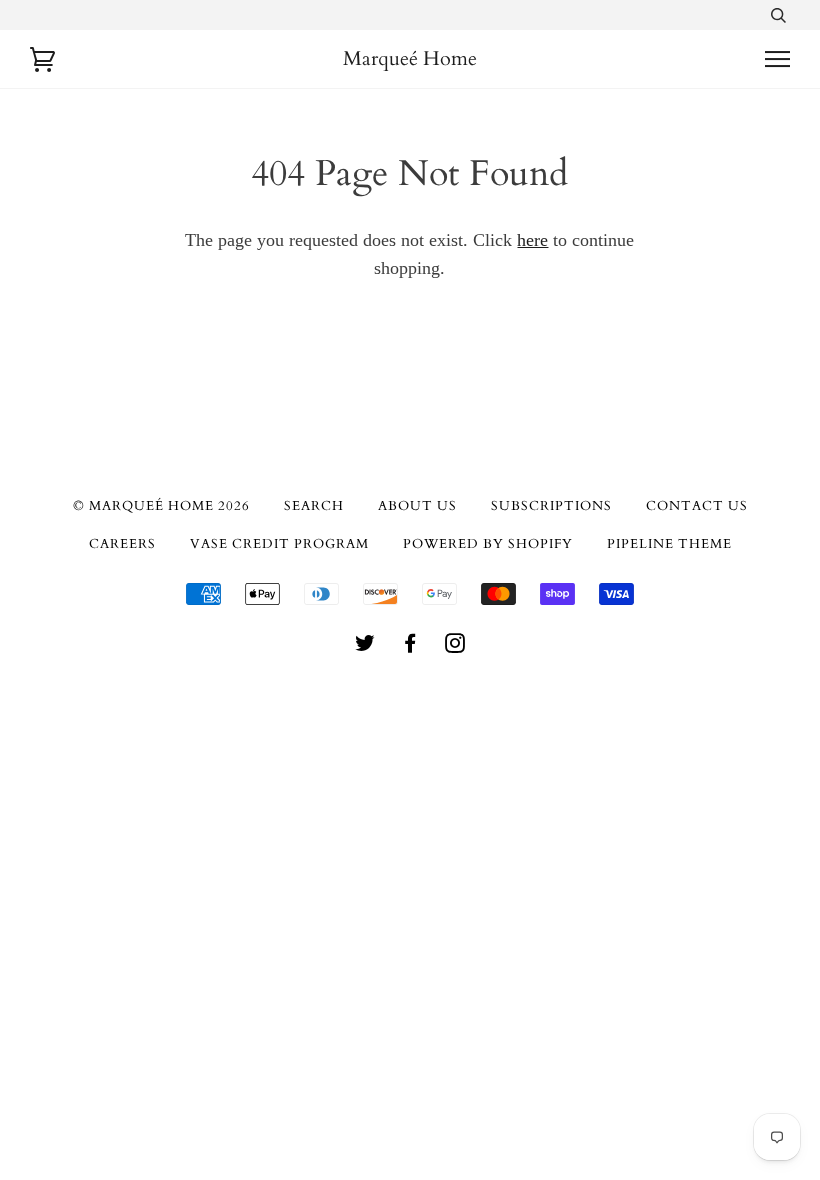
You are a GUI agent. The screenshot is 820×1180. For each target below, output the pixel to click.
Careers (122, 544)
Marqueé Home (410, 58)
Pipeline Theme (669, 544)
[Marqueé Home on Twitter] (365, 647)
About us (417, 506)
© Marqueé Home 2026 (161, 506)
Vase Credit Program (279, 544)
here (532, 240)
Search (314, 506)
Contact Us (697, 506)
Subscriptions (551, 506)
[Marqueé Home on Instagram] (455, 647)
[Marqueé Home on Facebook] (410, 647)
